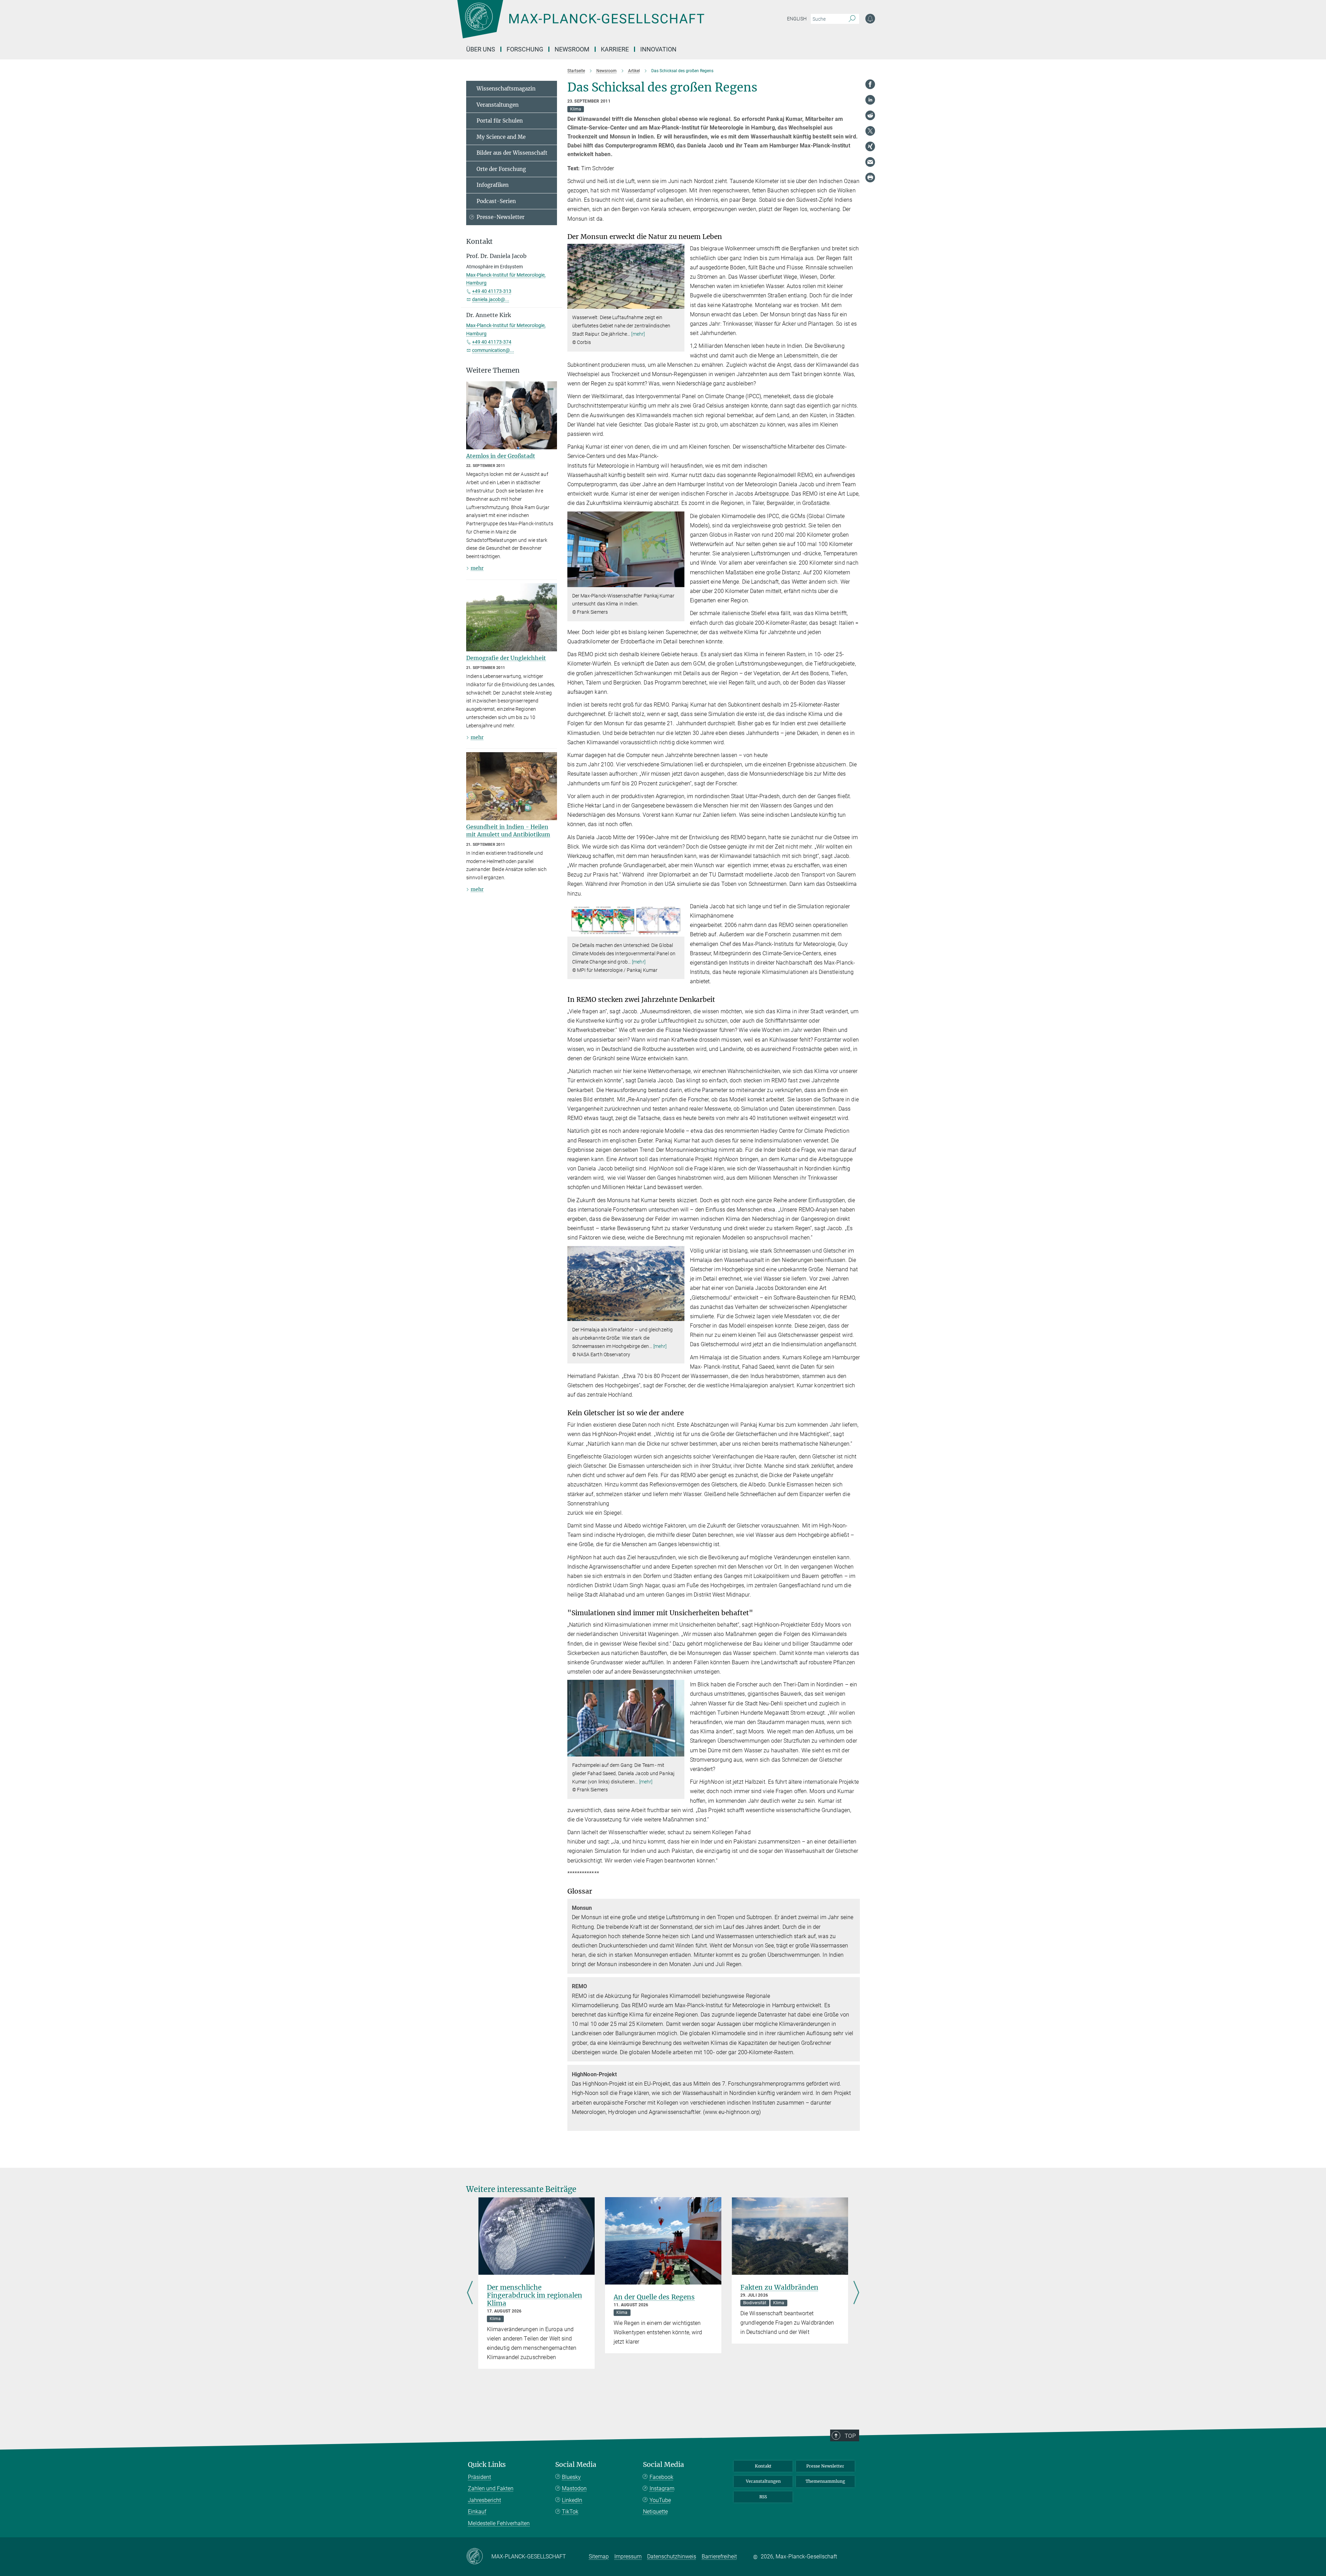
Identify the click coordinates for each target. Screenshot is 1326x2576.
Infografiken (493, 185)
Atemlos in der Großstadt (501, 456)
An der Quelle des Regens (654, 2297)
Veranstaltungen (498, 105)
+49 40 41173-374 (492, 342)
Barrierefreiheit (719, 2556)
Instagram (662, 2488)
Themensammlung (825, 2481)
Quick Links (487, 2465)
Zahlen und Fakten (491, 2488)
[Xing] (870, 146)
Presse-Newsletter (501, 217)
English (797, 19)
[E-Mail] (870, 162)
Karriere (615, 49)
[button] (678, 304)
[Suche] (852, 19)
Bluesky (571, 2477)
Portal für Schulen (500, 121)
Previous (470, 2293)
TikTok (570, 2512)
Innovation (658, 49)
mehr (477, 568)
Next (856, 2293)
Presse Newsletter (825, 2466)
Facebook (661, 2477)
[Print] (870, 178)
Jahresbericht (484, 2500)
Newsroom (572, 49)
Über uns (481, 49)
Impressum (628, 2556)
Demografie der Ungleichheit (506, 658)
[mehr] (638, 334)
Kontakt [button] (479, 242)
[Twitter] (870, 131)
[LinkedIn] (870, 100)
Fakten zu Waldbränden (779, 2287)
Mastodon (574, 2488)
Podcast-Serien (496, 201)
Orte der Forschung (501, 169)
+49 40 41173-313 (492, 291)
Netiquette (655, 2512)
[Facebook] (870, 84)
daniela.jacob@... (491, 299)
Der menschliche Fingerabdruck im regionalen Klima (535, 2295)
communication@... (493, 350)
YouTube (660, 2500)
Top (850, 2436)
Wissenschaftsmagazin (506, 89)
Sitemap (599, 2556)
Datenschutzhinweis (672, 2556)
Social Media (576, 2465)
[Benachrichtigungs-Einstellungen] (870, 19)
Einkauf (477, 2512)
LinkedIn (572, 2500)
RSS (763, 2497)
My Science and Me (501, 137)
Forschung (525, 49)
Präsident (479, 2477)
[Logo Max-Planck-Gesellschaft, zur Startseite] (580, 24)
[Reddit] (870, 115)
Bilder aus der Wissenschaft (512, 153)
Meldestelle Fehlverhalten (499, 2523)
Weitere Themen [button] (493, 370)
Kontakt (763, 2466)
